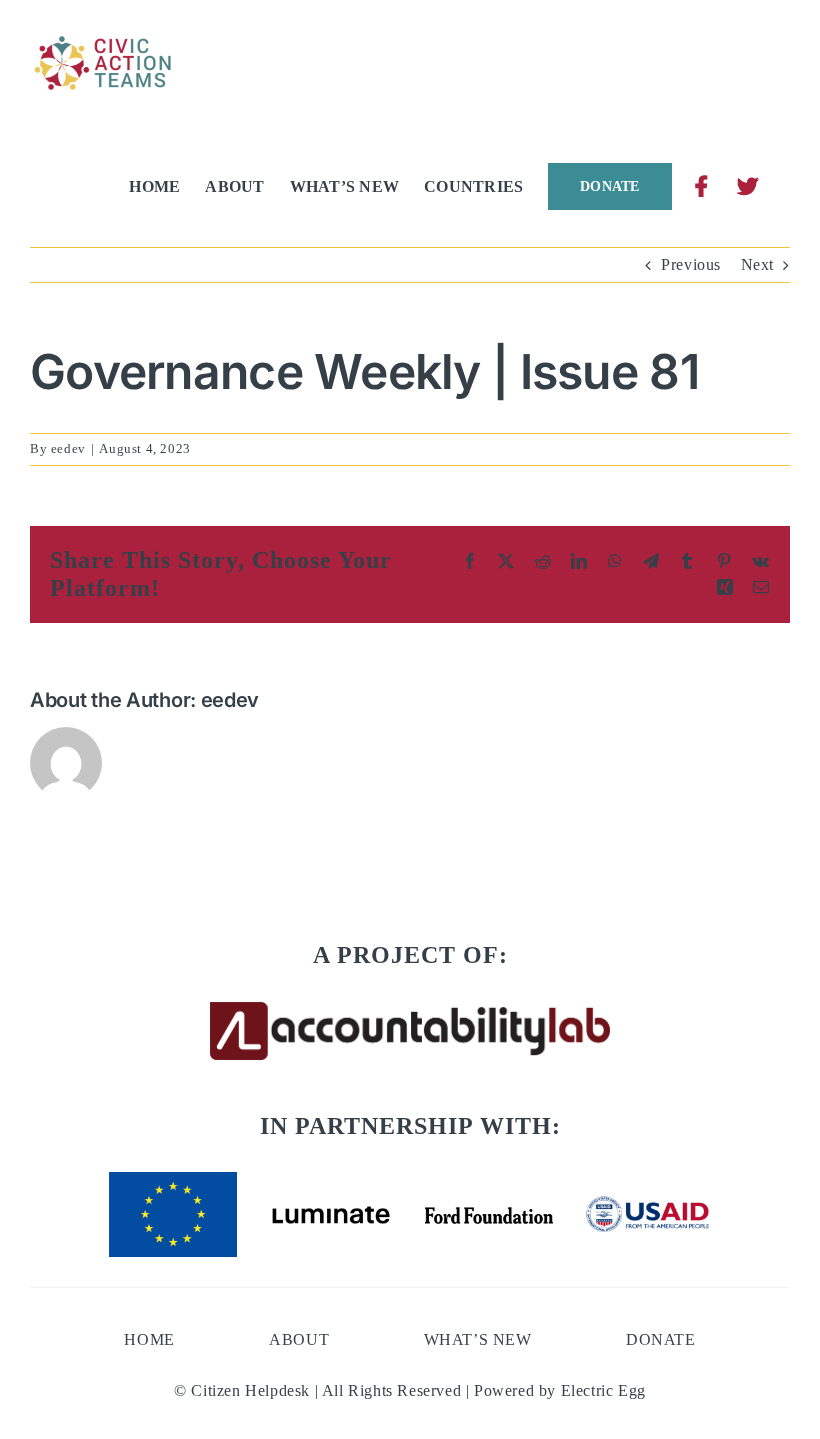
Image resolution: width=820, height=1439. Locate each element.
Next (757, 264)
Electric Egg (603, 1390)
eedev (68, 448)
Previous (691, 264)
